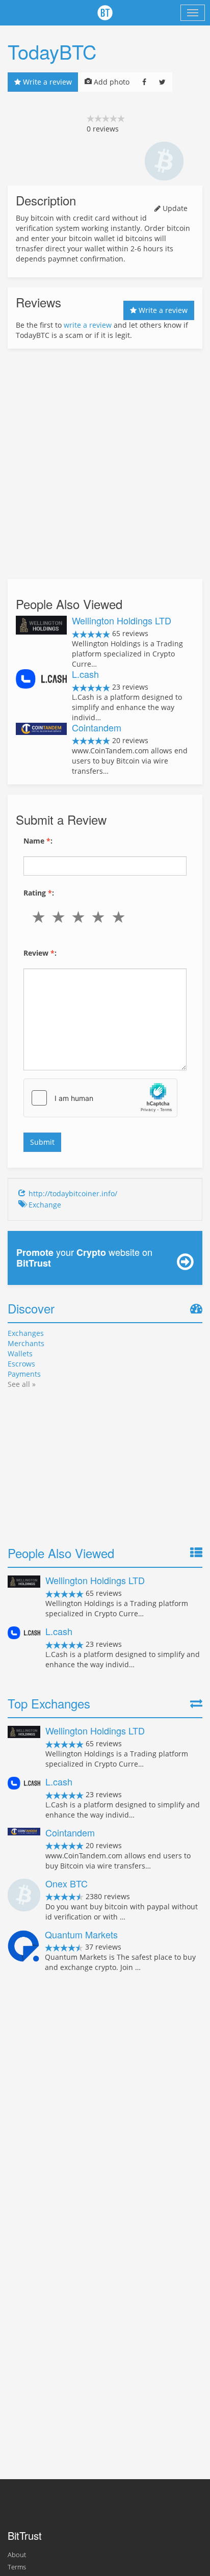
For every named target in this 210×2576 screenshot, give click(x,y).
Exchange (45, 1205)
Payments (24, 1374)
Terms (17, 2567)
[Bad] (60, 917)
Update (174, 208)
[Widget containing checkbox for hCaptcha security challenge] (100, 1098)
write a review (88, 325)
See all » (22, 1384)
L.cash (85, 674)
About (17, 2555)
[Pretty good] (101, 917)
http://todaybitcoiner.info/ (73, 1193)
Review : (40, 953)
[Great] (121, 917)
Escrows (21, 1364)
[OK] (80, 917)
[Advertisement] (105, 464)
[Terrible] (41, 917)
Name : (38, 841)
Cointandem (97, 727)
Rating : (39, 893)
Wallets (20, 1353)
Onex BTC (67, 1883)
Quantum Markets (81, 1934)
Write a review (46, 82)
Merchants (26, 1343)
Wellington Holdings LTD (122, 620)
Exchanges (26, 1333)
